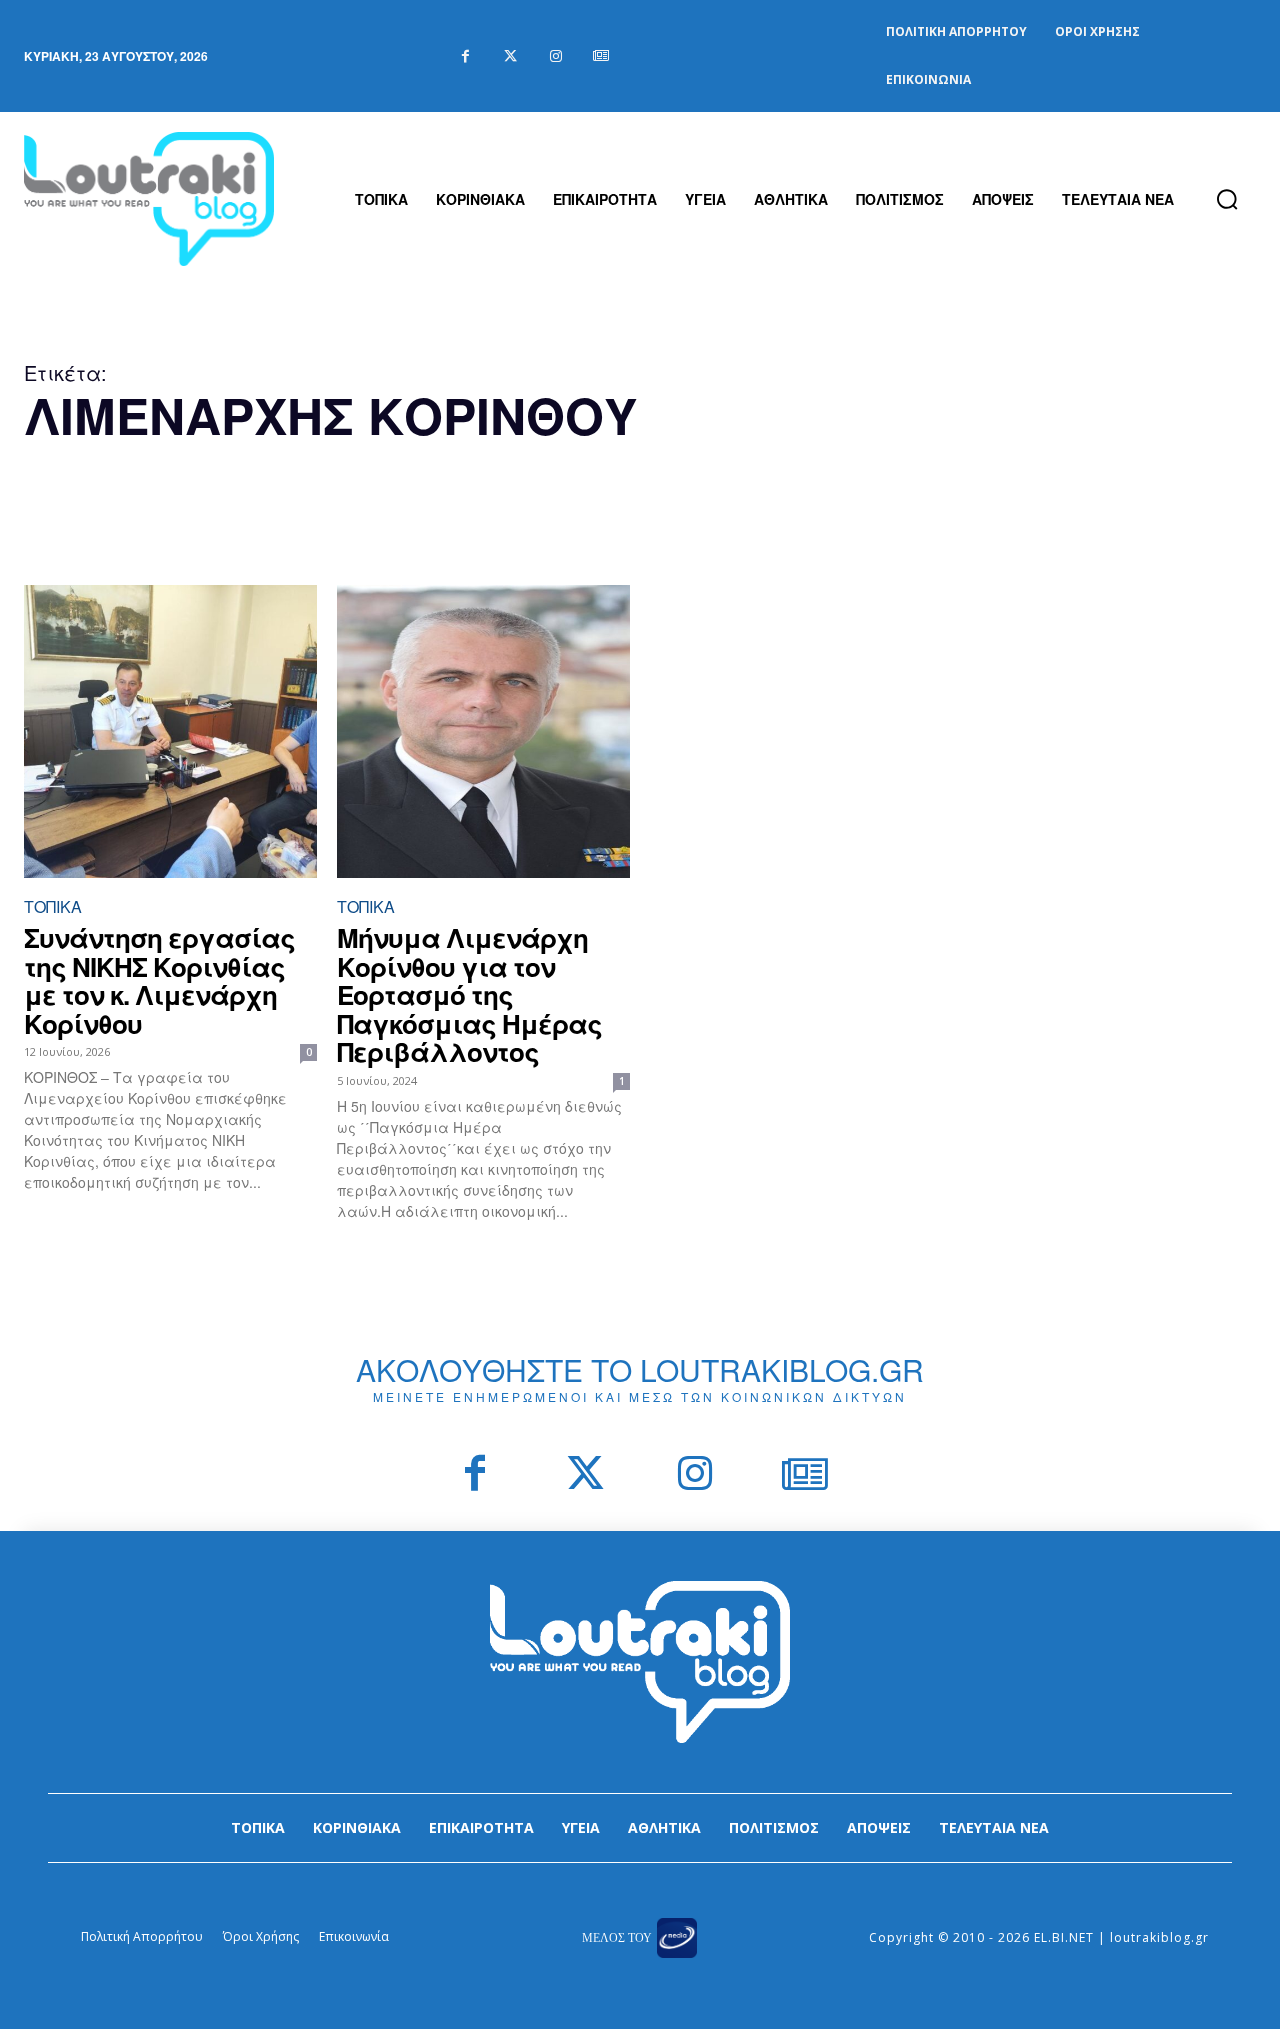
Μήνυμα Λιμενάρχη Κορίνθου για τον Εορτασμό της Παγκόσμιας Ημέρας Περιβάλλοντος (469, 994)
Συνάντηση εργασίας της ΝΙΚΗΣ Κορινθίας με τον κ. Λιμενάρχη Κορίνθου (159, 980)
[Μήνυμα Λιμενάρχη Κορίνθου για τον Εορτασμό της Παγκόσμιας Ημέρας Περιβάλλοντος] (483, 731)
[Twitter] (510, 56)
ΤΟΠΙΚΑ (53, 906)
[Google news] (600, 56)
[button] (1227, 199)
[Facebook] (465, 56)
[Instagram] (555, 56)
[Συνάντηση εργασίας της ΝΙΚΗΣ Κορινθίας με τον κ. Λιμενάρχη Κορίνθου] (170, 731)
